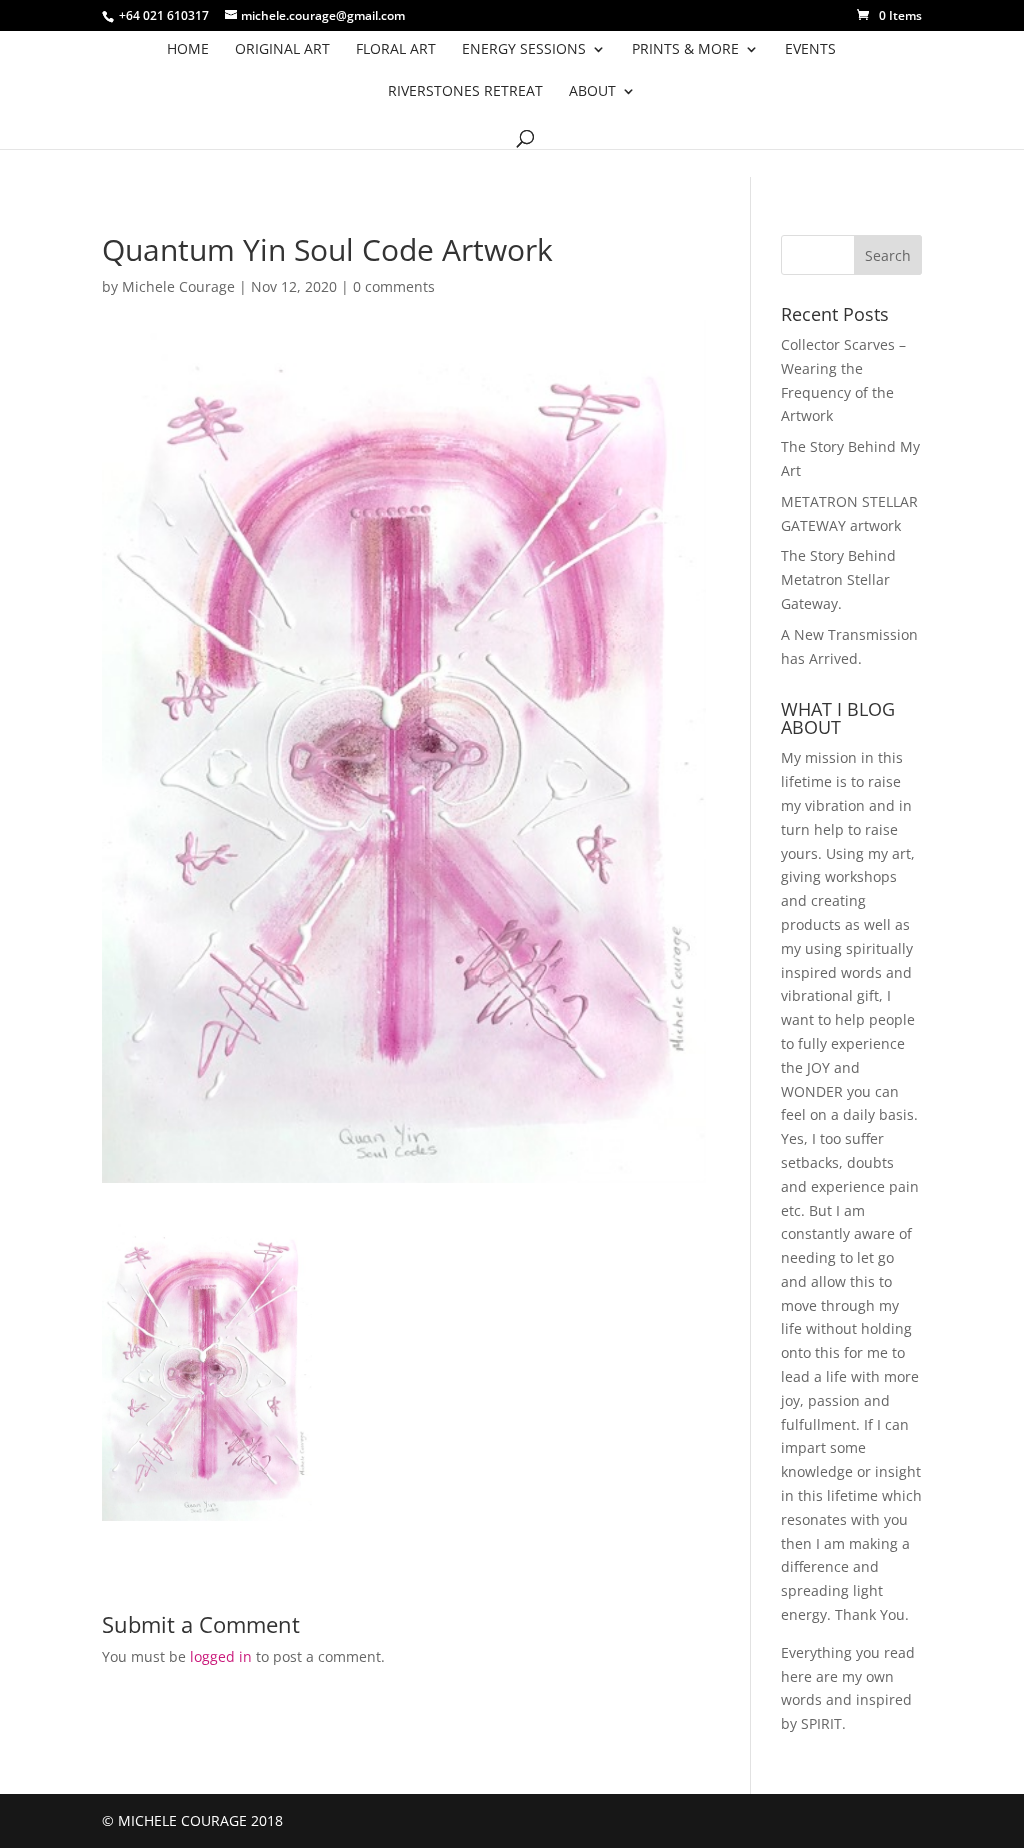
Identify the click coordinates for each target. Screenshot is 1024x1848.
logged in (221, 1656)
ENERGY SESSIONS (524, 50)
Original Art (282, 50)
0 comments (394, 286)
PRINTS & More (685, 50)
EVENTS (810, 50)
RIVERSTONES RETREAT (465, 92)
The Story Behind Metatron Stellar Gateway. (838, 579)
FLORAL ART (396, 50)
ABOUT (592, 92)
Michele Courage (178, 286)
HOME (188, 50)
